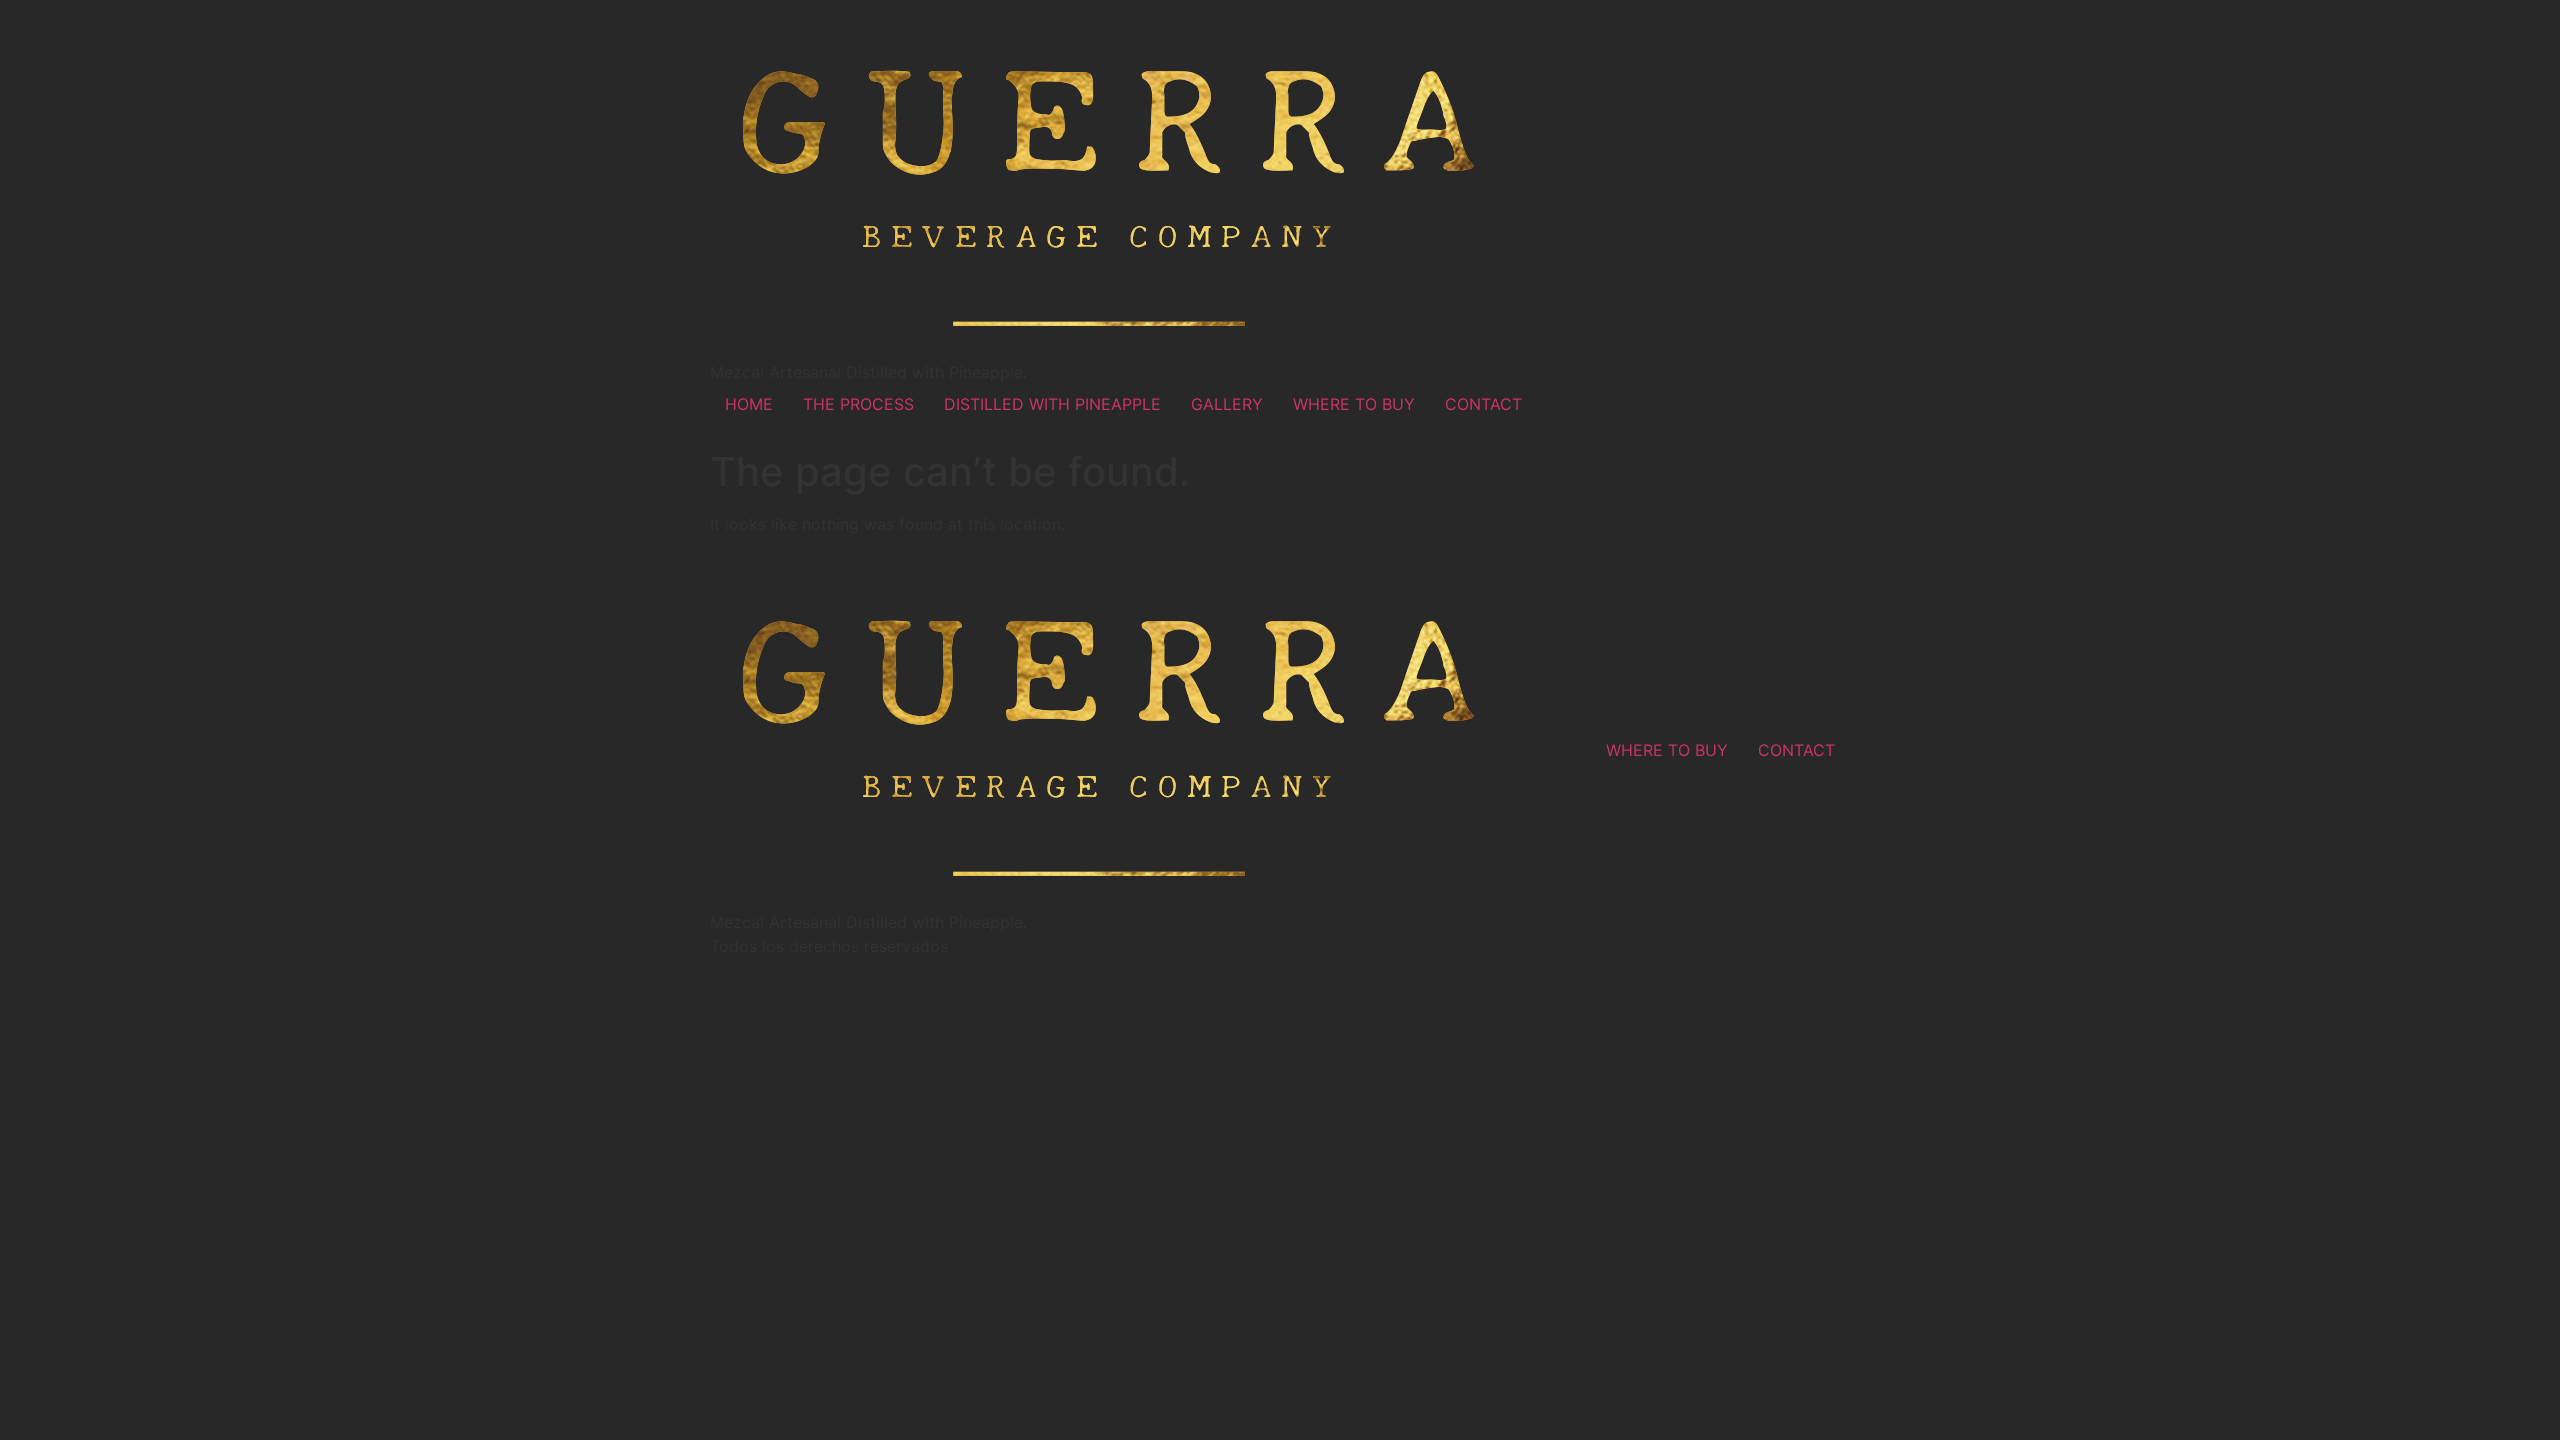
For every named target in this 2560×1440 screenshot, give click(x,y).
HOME (749, 404)
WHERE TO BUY (1354, 404)
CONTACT (1483, 404)
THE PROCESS (858, 404)
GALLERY (1227, 404)
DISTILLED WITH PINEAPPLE (1052, 404)
